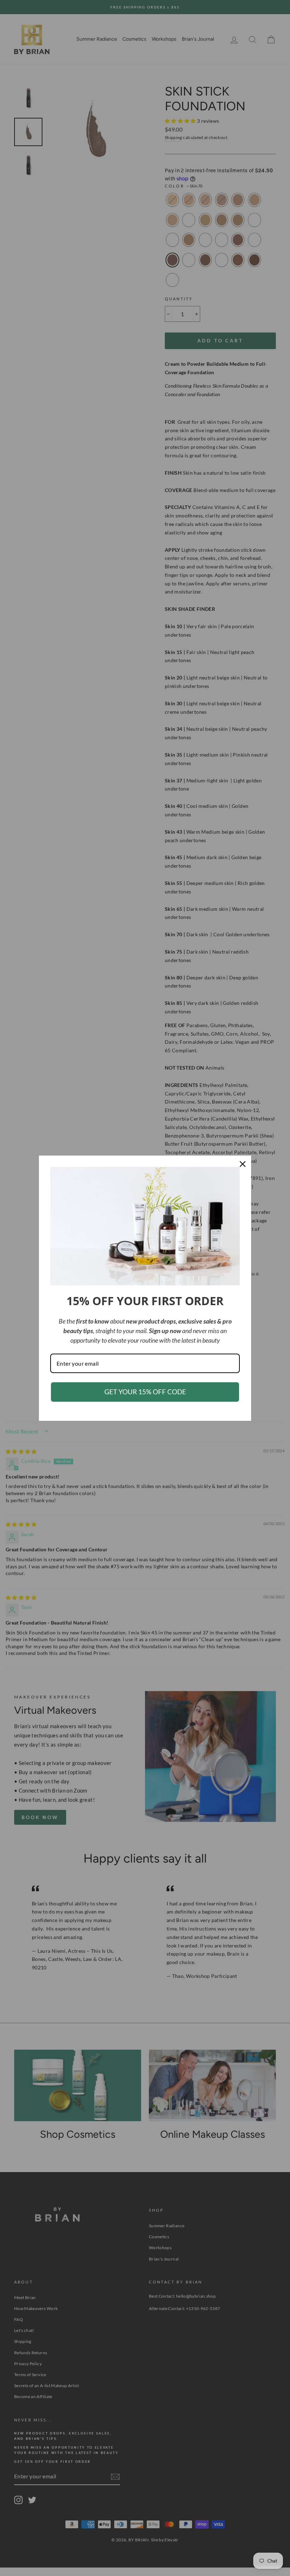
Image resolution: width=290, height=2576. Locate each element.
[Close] (243, 1164)
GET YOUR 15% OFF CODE (145, 1392)
